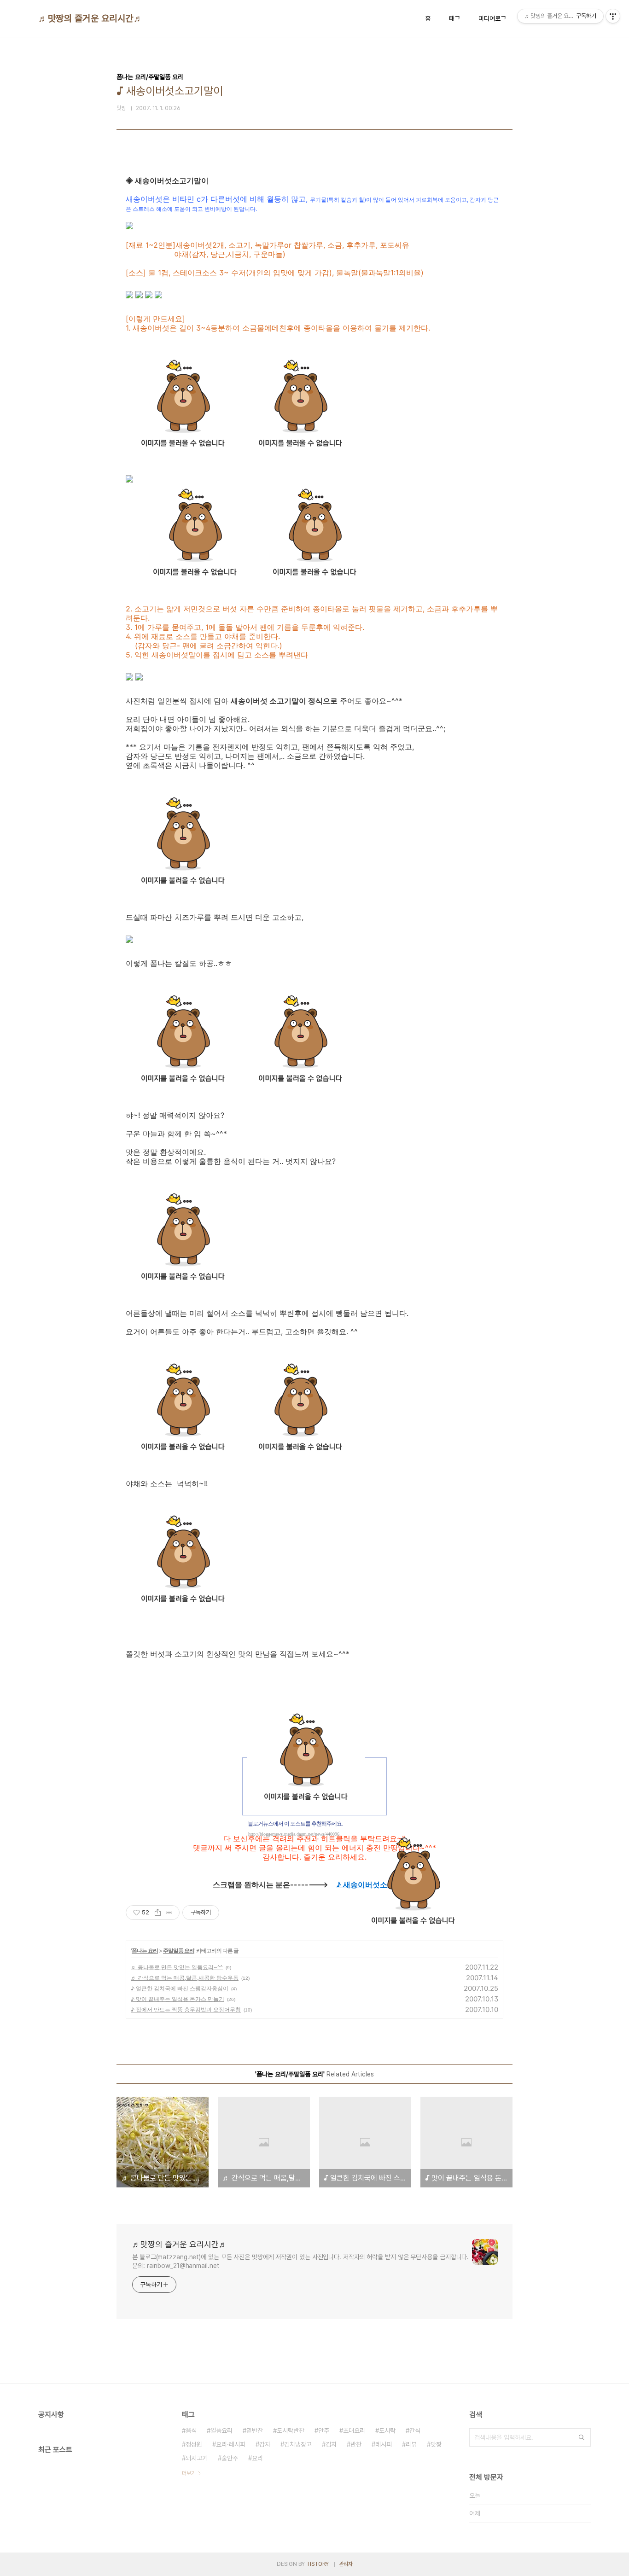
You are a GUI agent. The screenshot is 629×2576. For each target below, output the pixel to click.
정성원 (194, 2444)
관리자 (346, 2564)
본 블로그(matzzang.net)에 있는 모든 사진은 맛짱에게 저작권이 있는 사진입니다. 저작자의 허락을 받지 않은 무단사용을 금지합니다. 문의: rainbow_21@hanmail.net (300, 2261)
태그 (454, 18)
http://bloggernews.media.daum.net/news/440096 (294, 1834)
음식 (191, 2431)
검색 (582, 2437)
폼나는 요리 (145, 1951)
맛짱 (436, 2444)
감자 (265, 2444)
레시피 (384, 2444)
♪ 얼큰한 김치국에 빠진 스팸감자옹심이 (180, 1988)
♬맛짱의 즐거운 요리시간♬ (90, 18)
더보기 (189, 2473)
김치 (331, 2444)
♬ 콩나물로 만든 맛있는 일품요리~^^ (177, 1967)
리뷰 (411, 2444)
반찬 (356, 2444)
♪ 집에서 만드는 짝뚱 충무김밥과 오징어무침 (186, 2009)
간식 (415, 2431)
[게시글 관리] (169, 1913)
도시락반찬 (291, 2431)
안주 (324, 2431)
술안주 (230, 2458)
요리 (257, 2458)
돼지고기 (197, 2458)
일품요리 (221, 2431)
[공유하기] (158, 1913)
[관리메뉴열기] (613, 16)
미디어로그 (492, 18)
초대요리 (354, 2431)
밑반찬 (255, 2431)
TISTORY (317, 2564)
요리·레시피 (231, 2444)
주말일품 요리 (179, 1951)
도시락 (387, 2431)
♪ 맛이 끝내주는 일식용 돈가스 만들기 (178, 1999)
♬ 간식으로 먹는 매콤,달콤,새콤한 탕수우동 (185, 1978)
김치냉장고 (298, 2444)
